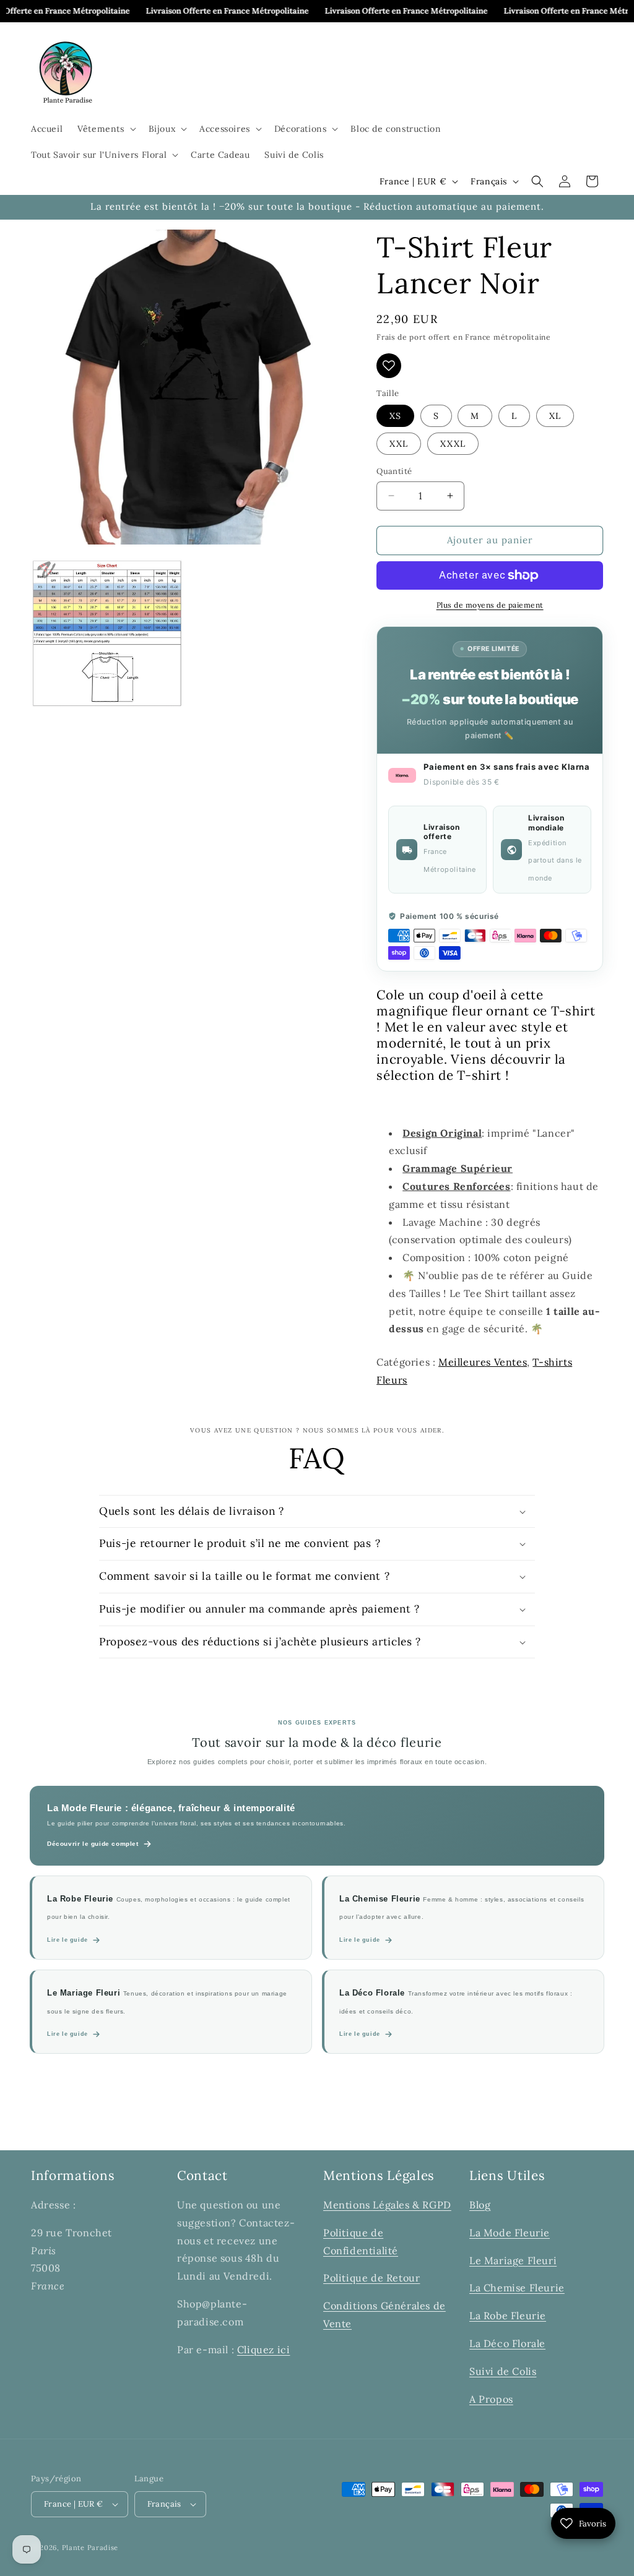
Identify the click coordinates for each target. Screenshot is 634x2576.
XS (395, 416)
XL (555, 416)
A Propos (491, 2399)
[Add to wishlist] (389, 366)
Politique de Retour (371, 2278)
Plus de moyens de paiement (490, 605)
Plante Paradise (90, 2548)
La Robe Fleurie (508, 2315)
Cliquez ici (264, 2350)
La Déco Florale (507, 2343)
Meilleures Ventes (483, 1362)
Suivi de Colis (503, 2371)
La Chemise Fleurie (517, 2288)
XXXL (453, 444)
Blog (480, 2205)
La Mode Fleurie (510, 2233)
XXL (399, 444)
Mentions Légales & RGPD (387, 2205)
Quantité (394, 471)
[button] (105, 129)
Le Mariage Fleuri (513, 2260)
